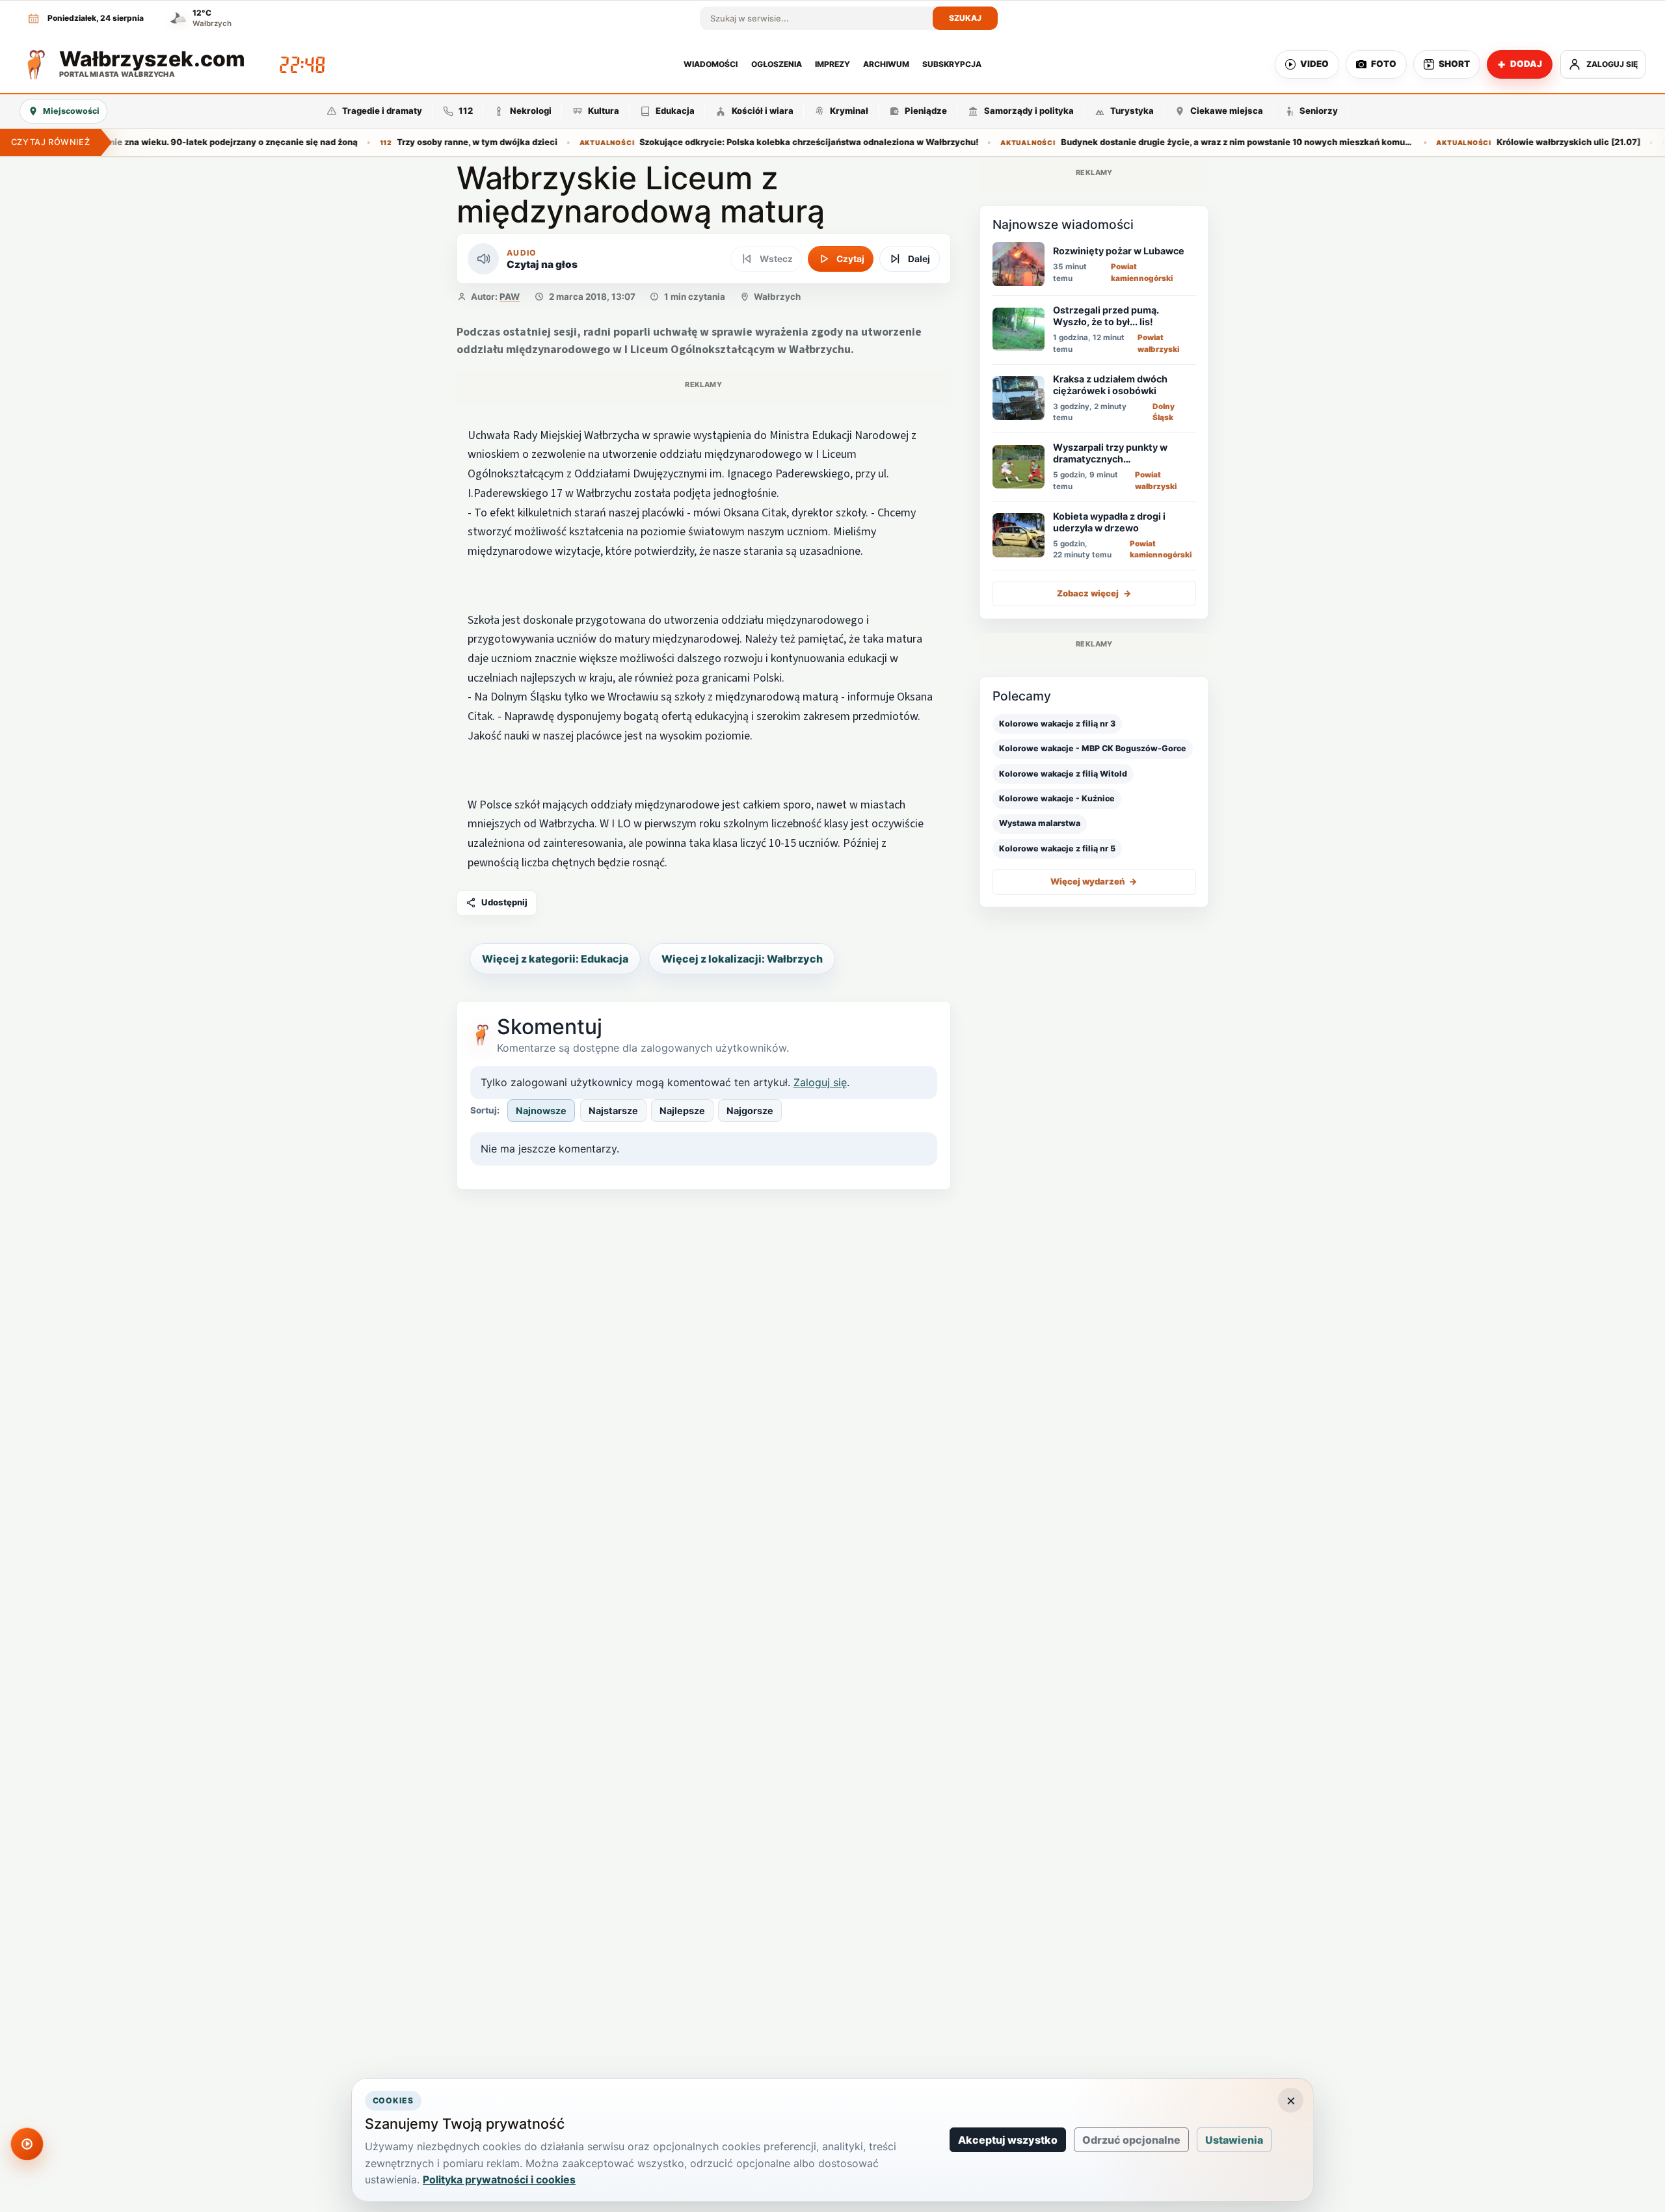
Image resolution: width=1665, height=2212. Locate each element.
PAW (510, 297)
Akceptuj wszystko (1008, 2140)
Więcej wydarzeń (1094, 881)
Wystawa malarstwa (1040, 823)
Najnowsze (541, 1111)
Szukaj (966, 18)
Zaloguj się (820, 1082)
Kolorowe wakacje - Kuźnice (1057, 798)
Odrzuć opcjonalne (1131, 2140)
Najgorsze (750, 1111)
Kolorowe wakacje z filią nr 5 (1057, 848)
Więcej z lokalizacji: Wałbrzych (742, 959)
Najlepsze (682, 1111)
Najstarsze (613, 1111)
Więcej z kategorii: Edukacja (555, 959)
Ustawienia (1234, 2140)
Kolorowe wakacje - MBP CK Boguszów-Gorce (1093, 748)
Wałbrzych (777, 297)
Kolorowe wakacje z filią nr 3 (1057, 723)
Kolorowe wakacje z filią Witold (1063, 773)
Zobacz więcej (1094, 593)
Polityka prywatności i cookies (499, 2179)
